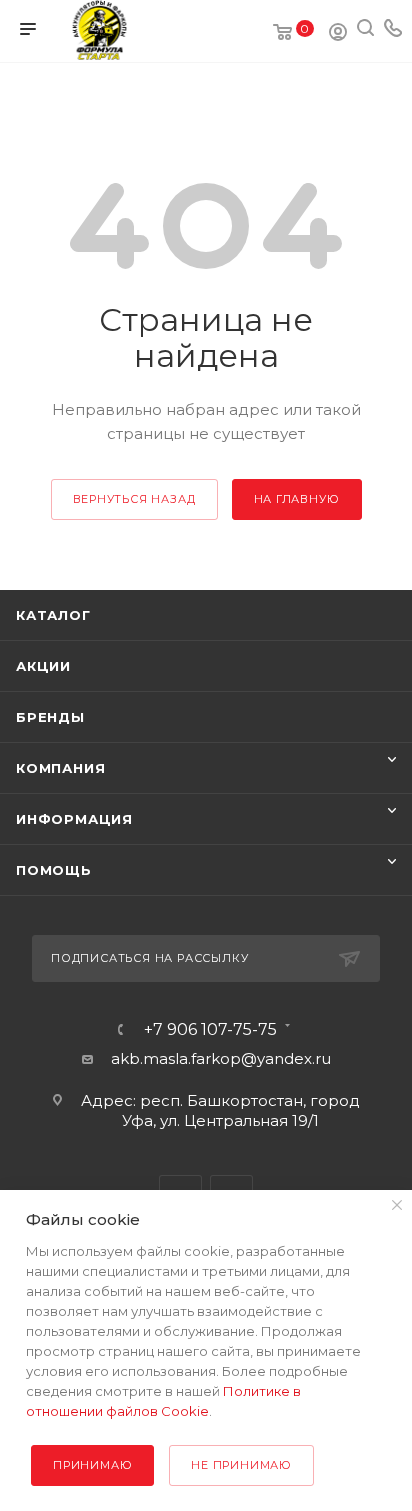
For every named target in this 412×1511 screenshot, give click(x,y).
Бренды (50, 717)
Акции (43, 666)
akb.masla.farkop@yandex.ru (221, 1058)
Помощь (54, 870)
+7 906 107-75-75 (210, 1030)
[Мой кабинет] (338, 34)
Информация (74, 819)
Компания (60, 768)
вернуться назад (134, 499)
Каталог (53, 615)
